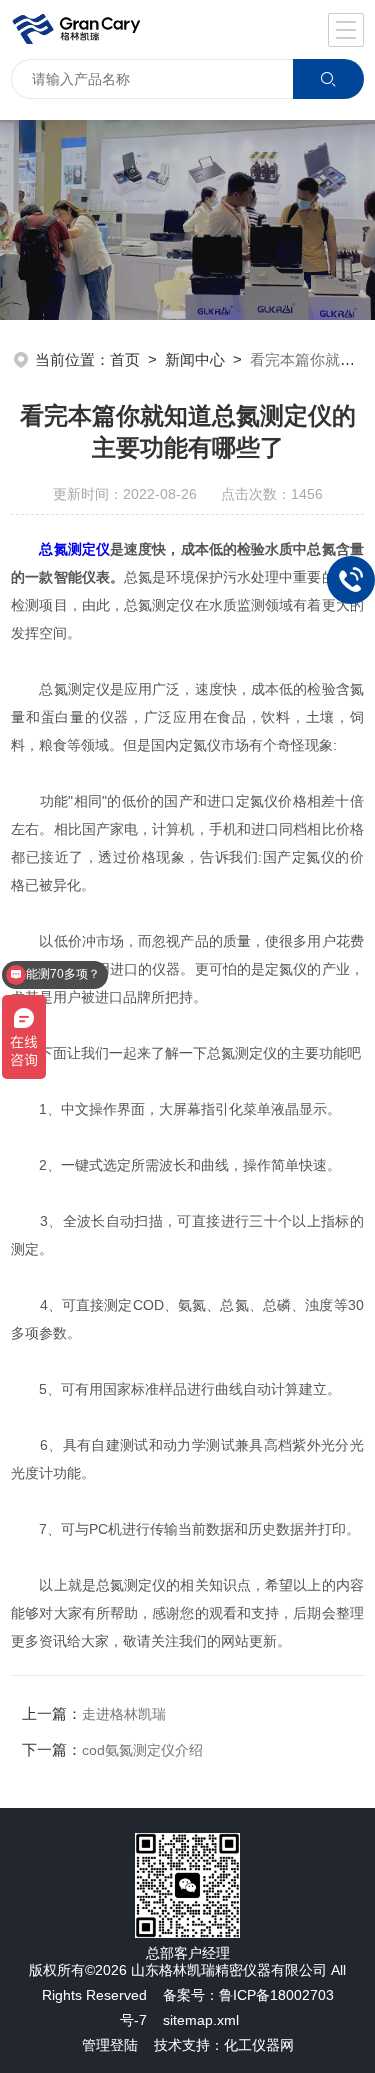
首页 (125, 359)
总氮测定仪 (74, 549)
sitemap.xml (201, 2020)
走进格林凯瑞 (124, 1714)
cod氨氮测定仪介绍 (142, 1750)
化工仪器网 (259, 2045)
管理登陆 (110, 2045)
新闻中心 (195, 359)
